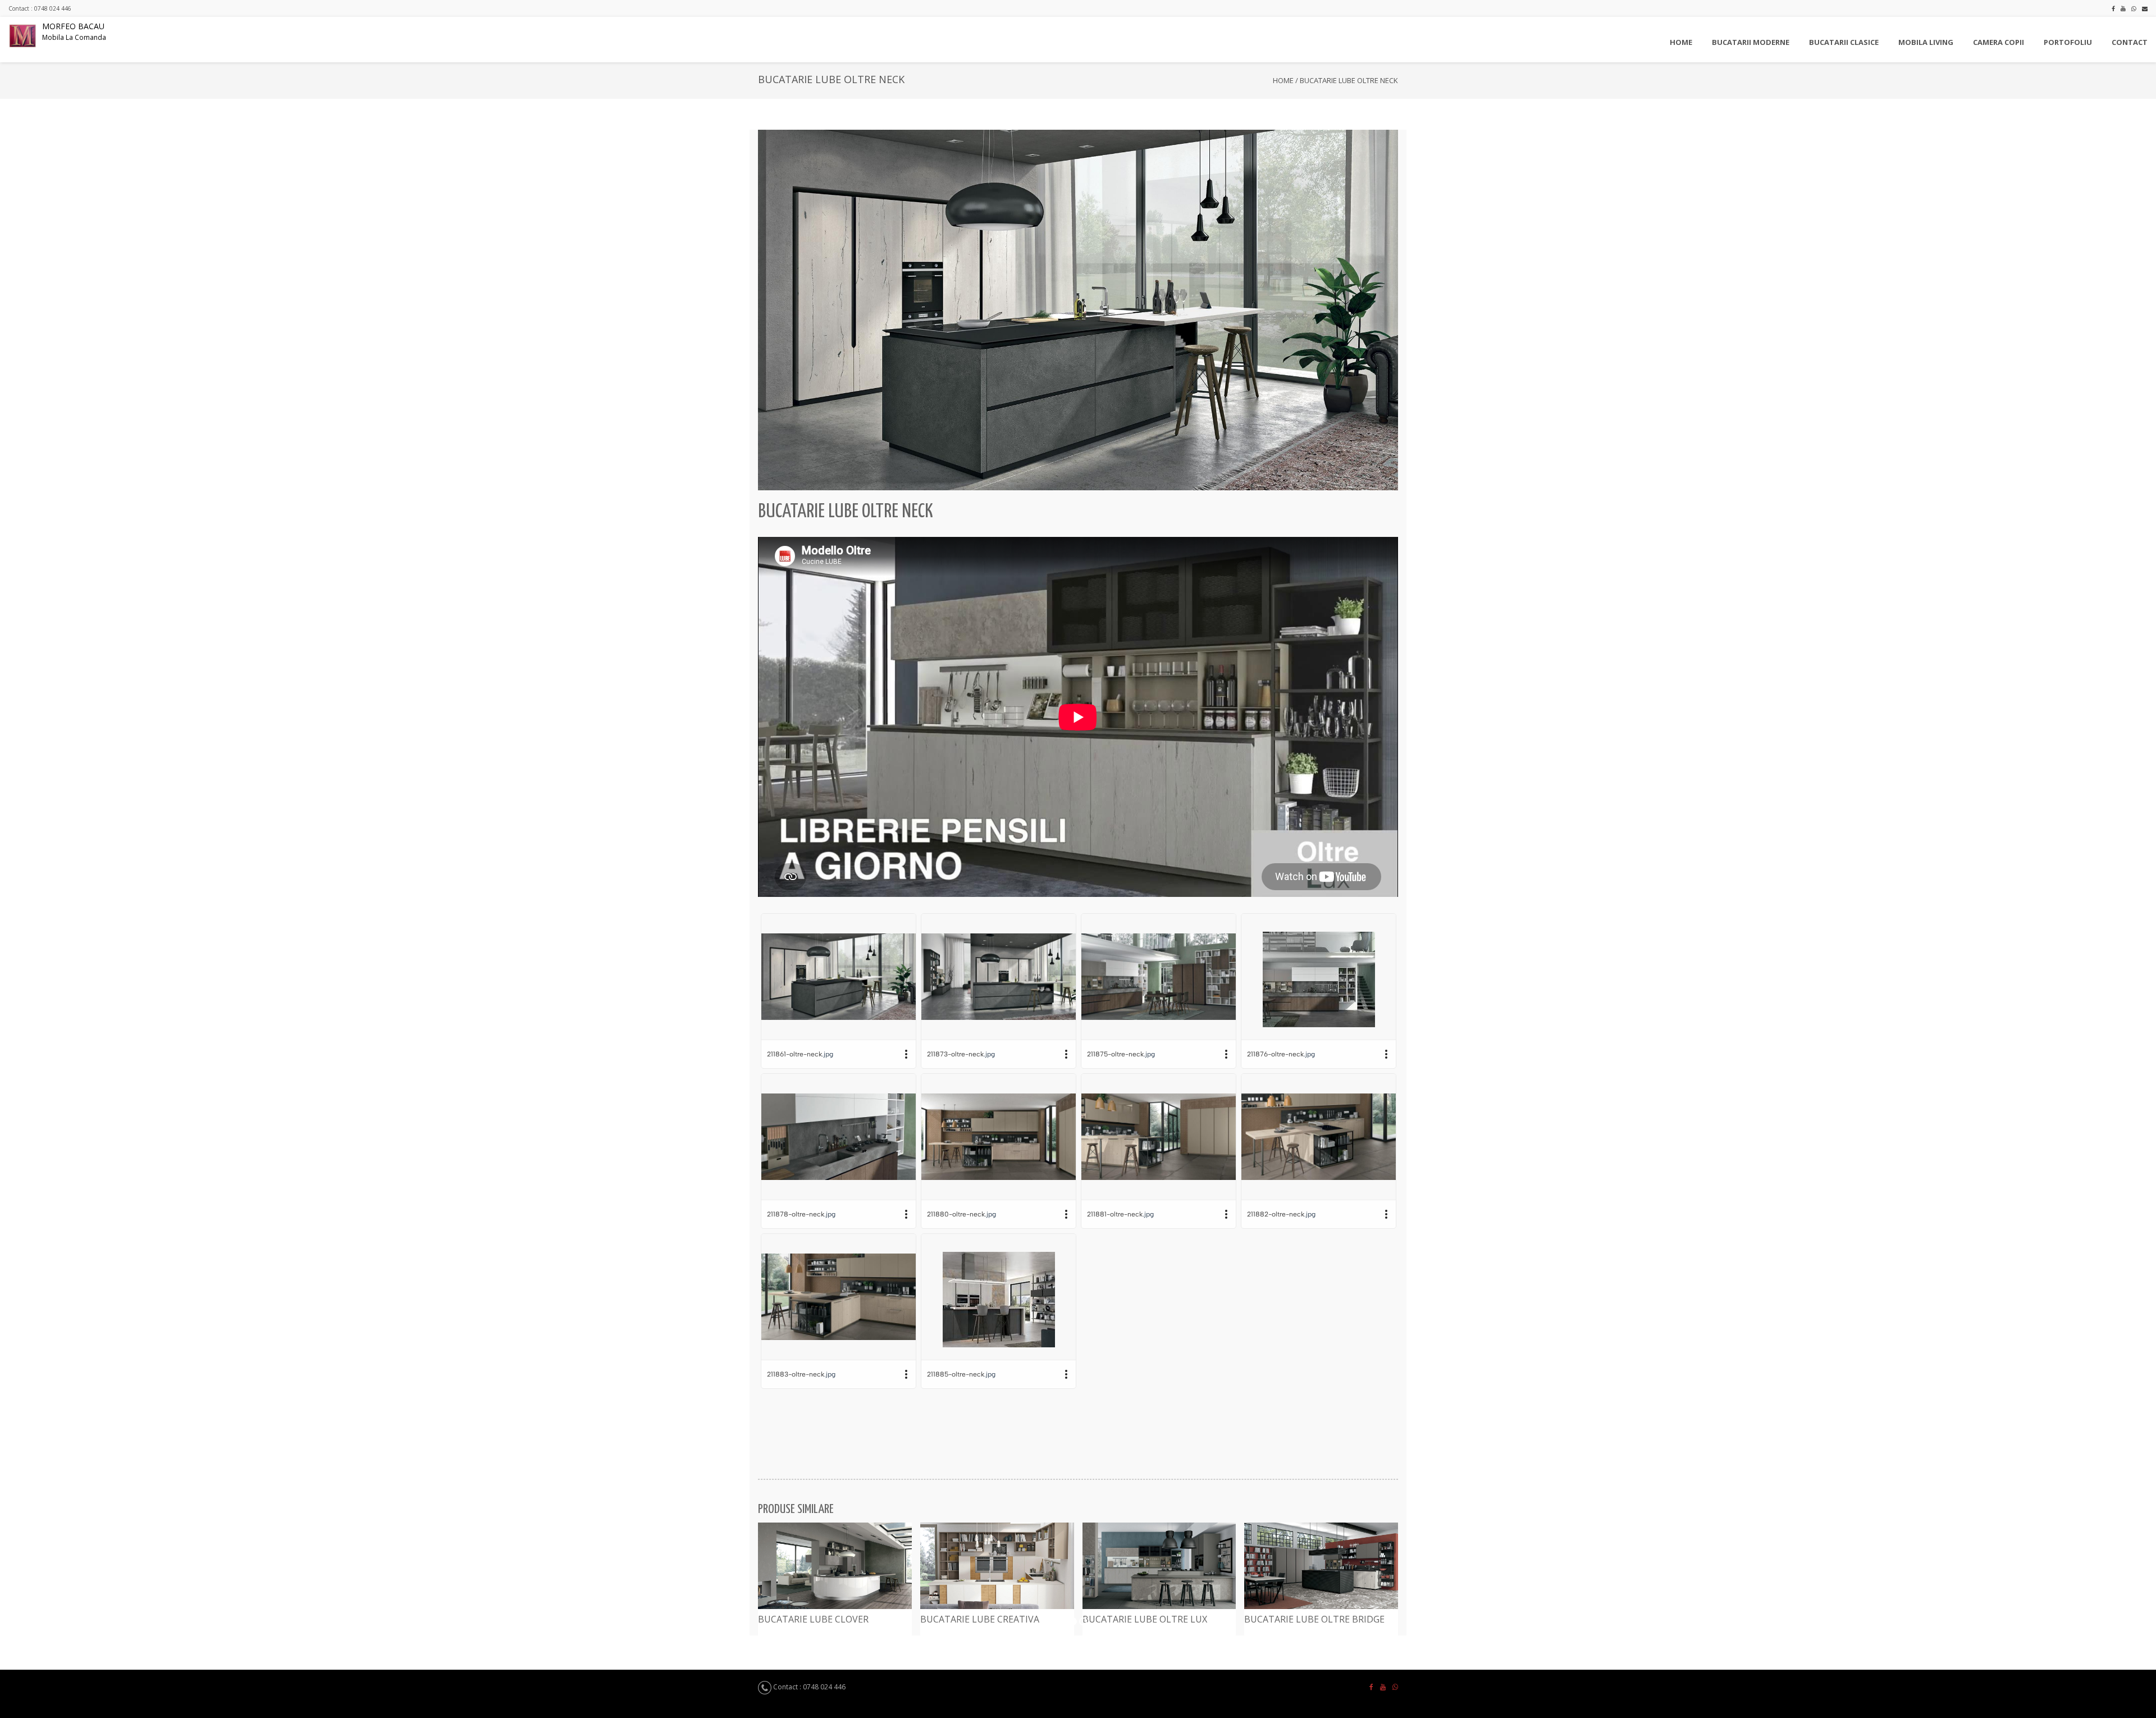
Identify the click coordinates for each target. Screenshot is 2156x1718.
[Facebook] (2113, 8)
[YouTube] (2123, 8)
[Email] (2145, 8)
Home (1283, 80)
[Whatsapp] (2134, 8)
